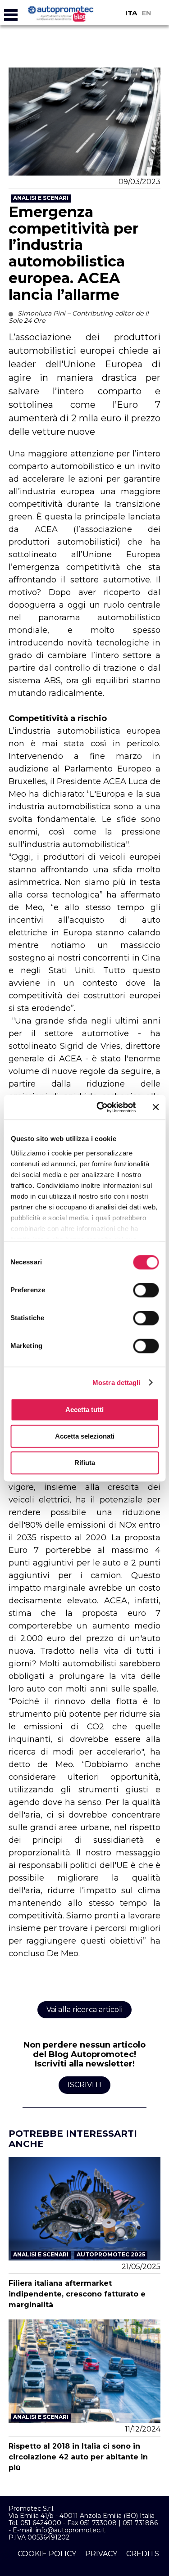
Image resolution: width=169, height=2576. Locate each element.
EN (146, 13)
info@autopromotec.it (71, 2530)
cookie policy (47, 2554)
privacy (101, 2554)
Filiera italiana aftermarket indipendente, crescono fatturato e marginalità (77, 2294)
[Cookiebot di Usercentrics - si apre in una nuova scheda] (101, 1107)
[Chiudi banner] (155, 1107)
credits (143, 2554)
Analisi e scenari (41, 198)
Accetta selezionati (85, 1436)
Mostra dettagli (116, 1383)
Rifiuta (85, 1463)
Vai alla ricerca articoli (84, 2010)
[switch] (146, 1290)
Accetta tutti (84, 1410)
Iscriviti (84, 2085)
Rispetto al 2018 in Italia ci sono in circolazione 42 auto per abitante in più (78, 2457)
